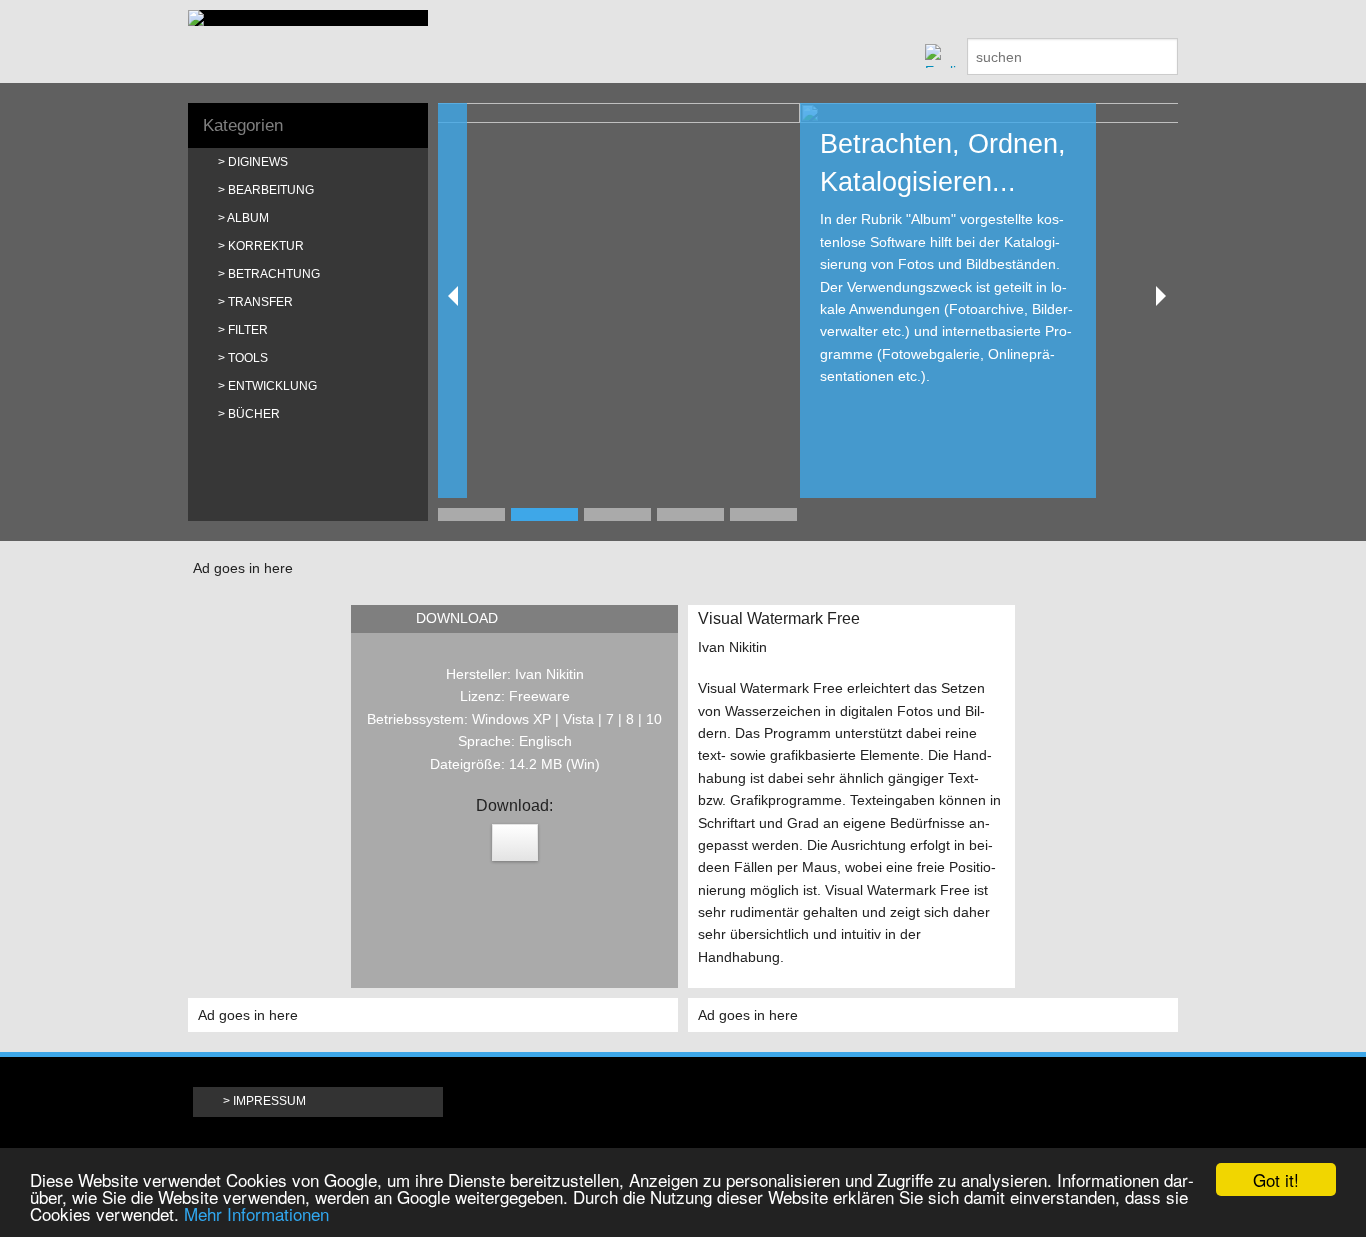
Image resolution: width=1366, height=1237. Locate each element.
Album (248, 218)
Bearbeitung (271, 190)
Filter (248, 330)
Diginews (258, 162)
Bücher (254, 414)
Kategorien (243, 125)
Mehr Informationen (256, 1213)
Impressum (269, 1101)
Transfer (260, 302)
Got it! (1276, 1179)
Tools (248, 358)
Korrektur (266, 246)
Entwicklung (272, 386)
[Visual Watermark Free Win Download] (515, 842)
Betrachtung (274, 274)
